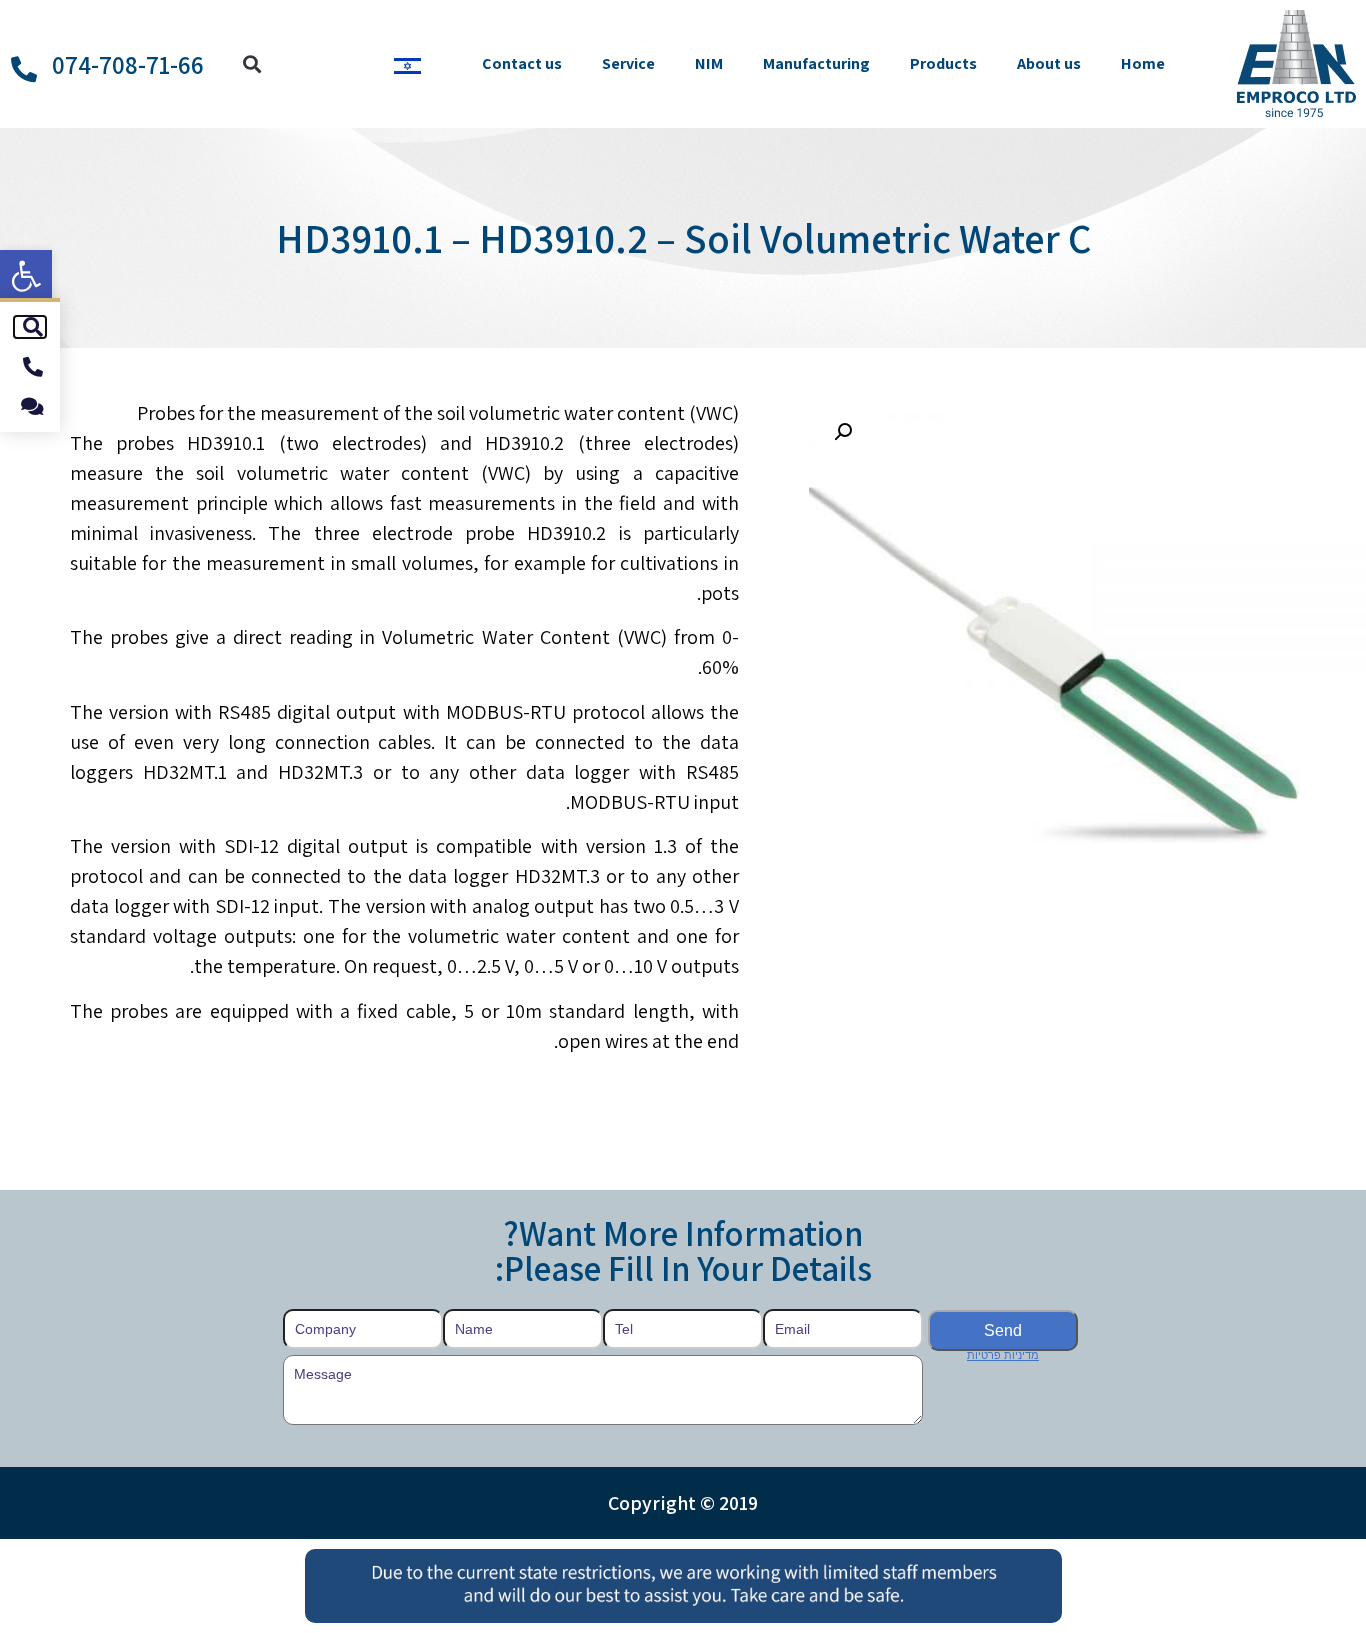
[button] (26, 276)
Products (943, 63)
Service (628, 63)
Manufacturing (816, 63)
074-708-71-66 (128, 64)
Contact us (522, 63)
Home (1143, 63)
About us (1049, 63)
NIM (709, 63)
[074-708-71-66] (24, 69)
